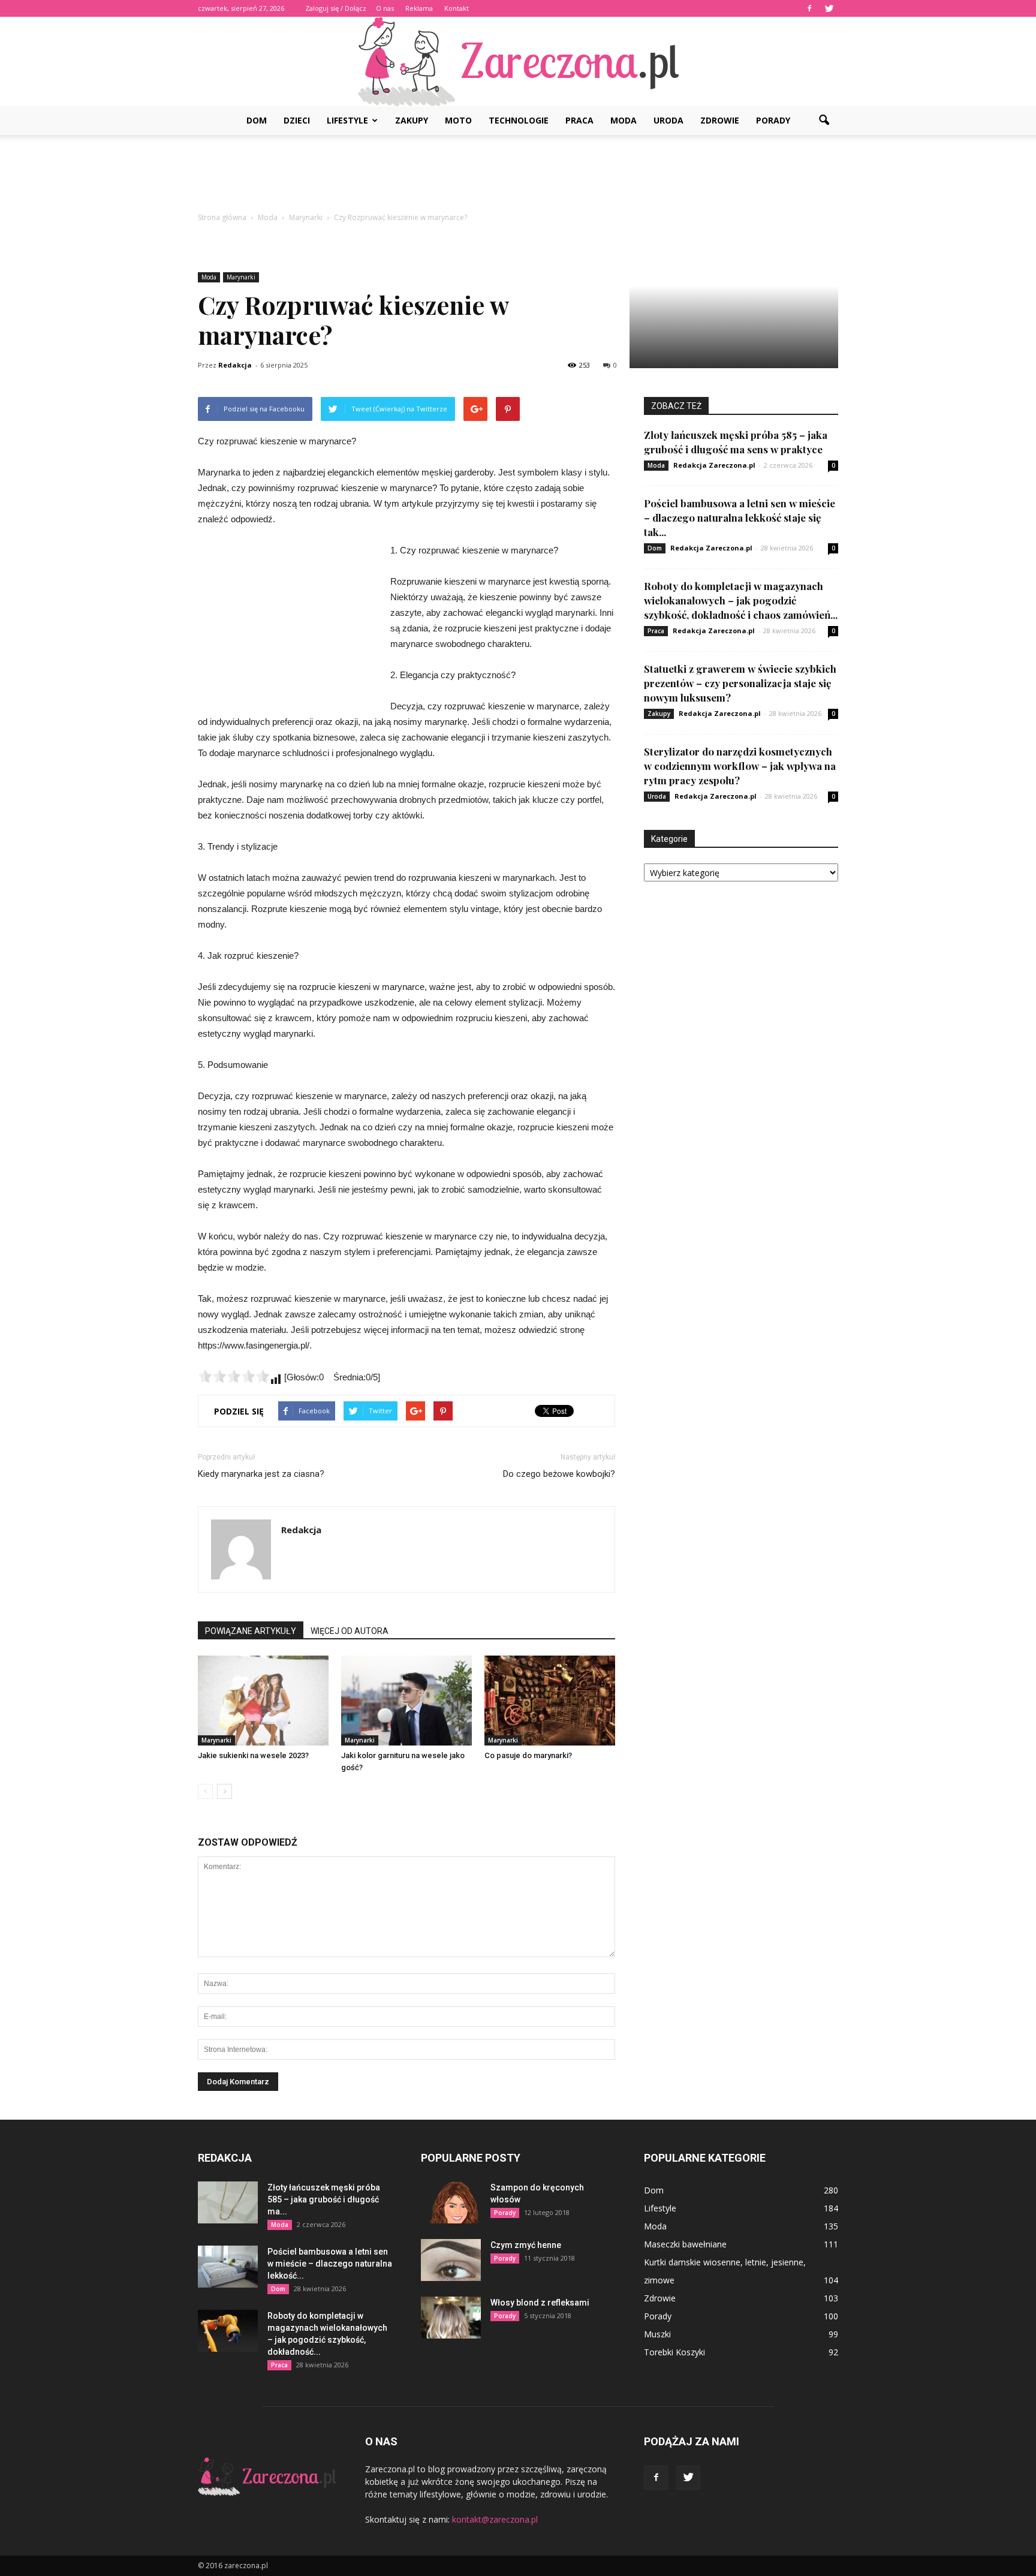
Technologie (519, 120)
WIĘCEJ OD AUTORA (350, 1631)
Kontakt (457, 8)
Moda (624, 120)
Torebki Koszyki (674, 2352)
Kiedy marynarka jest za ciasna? (261, 1474)
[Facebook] (809, 8)
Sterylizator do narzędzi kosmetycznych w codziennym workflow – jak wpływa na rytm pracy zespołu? (740, 766)
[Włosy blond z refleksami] (451, 2318)
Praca (579, 120)
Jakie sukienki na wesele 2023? (253, 1755)
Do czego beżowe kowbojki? (559, 1474)
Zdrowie (720, 120)
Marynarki (241, 277)
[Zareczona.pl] (518, 61)
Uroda (668, 120)
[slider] (234, 1376)
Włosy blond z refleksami (540, 2303)
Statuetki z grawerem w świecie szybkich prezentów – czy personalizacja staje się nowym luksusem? (740, 683)
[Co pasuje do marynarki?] (550, 1701)
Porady (773, 120)
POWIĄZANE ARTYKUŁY (251, 1631)
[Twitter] (829, 8)
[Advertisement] (518, 176)
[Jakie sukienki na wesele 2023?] (263, 1701)
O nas (385, 8)
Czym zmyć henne (526, 2245)
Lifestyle (347, 120)
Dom (257, 120)
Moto (458, 120)
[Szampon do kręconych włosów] (451, 2202)
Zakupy (412, 120)
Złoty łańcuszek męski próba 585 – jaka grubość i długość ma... (324, 2199)
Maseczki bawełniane (685, 2244)
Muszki (657, 2334)
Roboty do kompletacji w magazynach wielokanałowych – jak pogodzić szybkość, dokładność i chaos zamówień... (741, 600)
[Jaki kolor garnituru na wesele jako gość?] (406, 1701)
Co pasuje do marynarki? (528, 1755)
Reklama (419, 8)
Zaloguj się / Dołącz (336, 8)
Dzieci (297, 120)
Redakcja (235, 365)
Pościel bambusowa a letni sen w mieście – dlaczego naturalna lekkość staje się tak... (740, 517)
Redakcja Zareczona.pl (714, 465)
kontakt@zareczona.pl (495, 2519)
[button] (824, 121)
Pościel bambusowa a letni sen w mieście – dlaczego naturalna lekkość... (330, 2264)
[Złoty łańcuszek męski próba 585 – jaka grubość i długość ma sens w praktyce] (228, 2202)
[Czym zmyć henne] (451, 2260)
